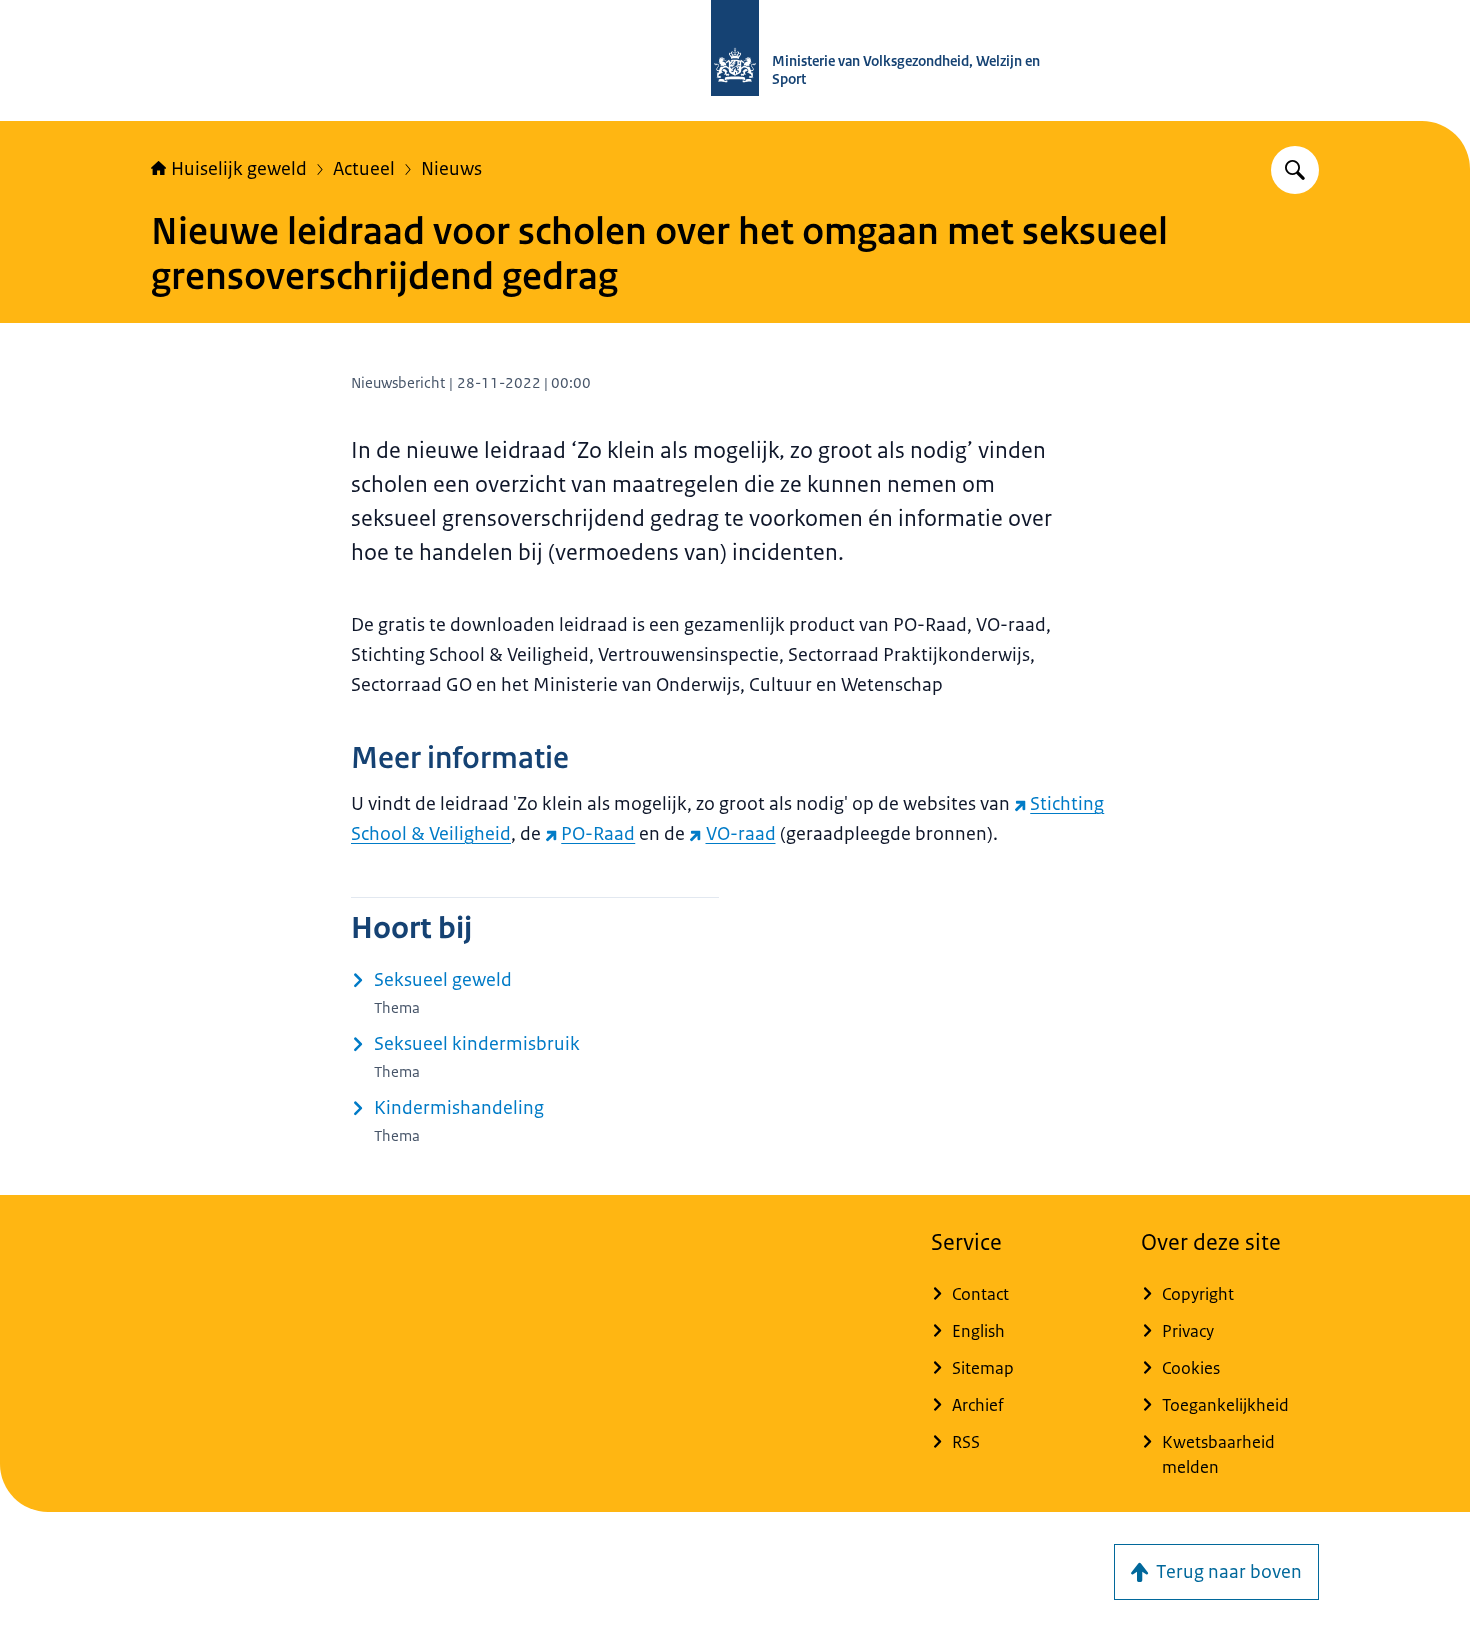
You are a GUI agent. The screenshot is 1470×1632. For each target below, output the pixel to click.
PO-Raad (598, 834)
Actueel (364, 169)
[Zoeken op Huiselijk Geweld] (1295, 170)
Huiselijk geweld (239, 169)
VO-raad (740, 834)
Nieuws (451, 169)
